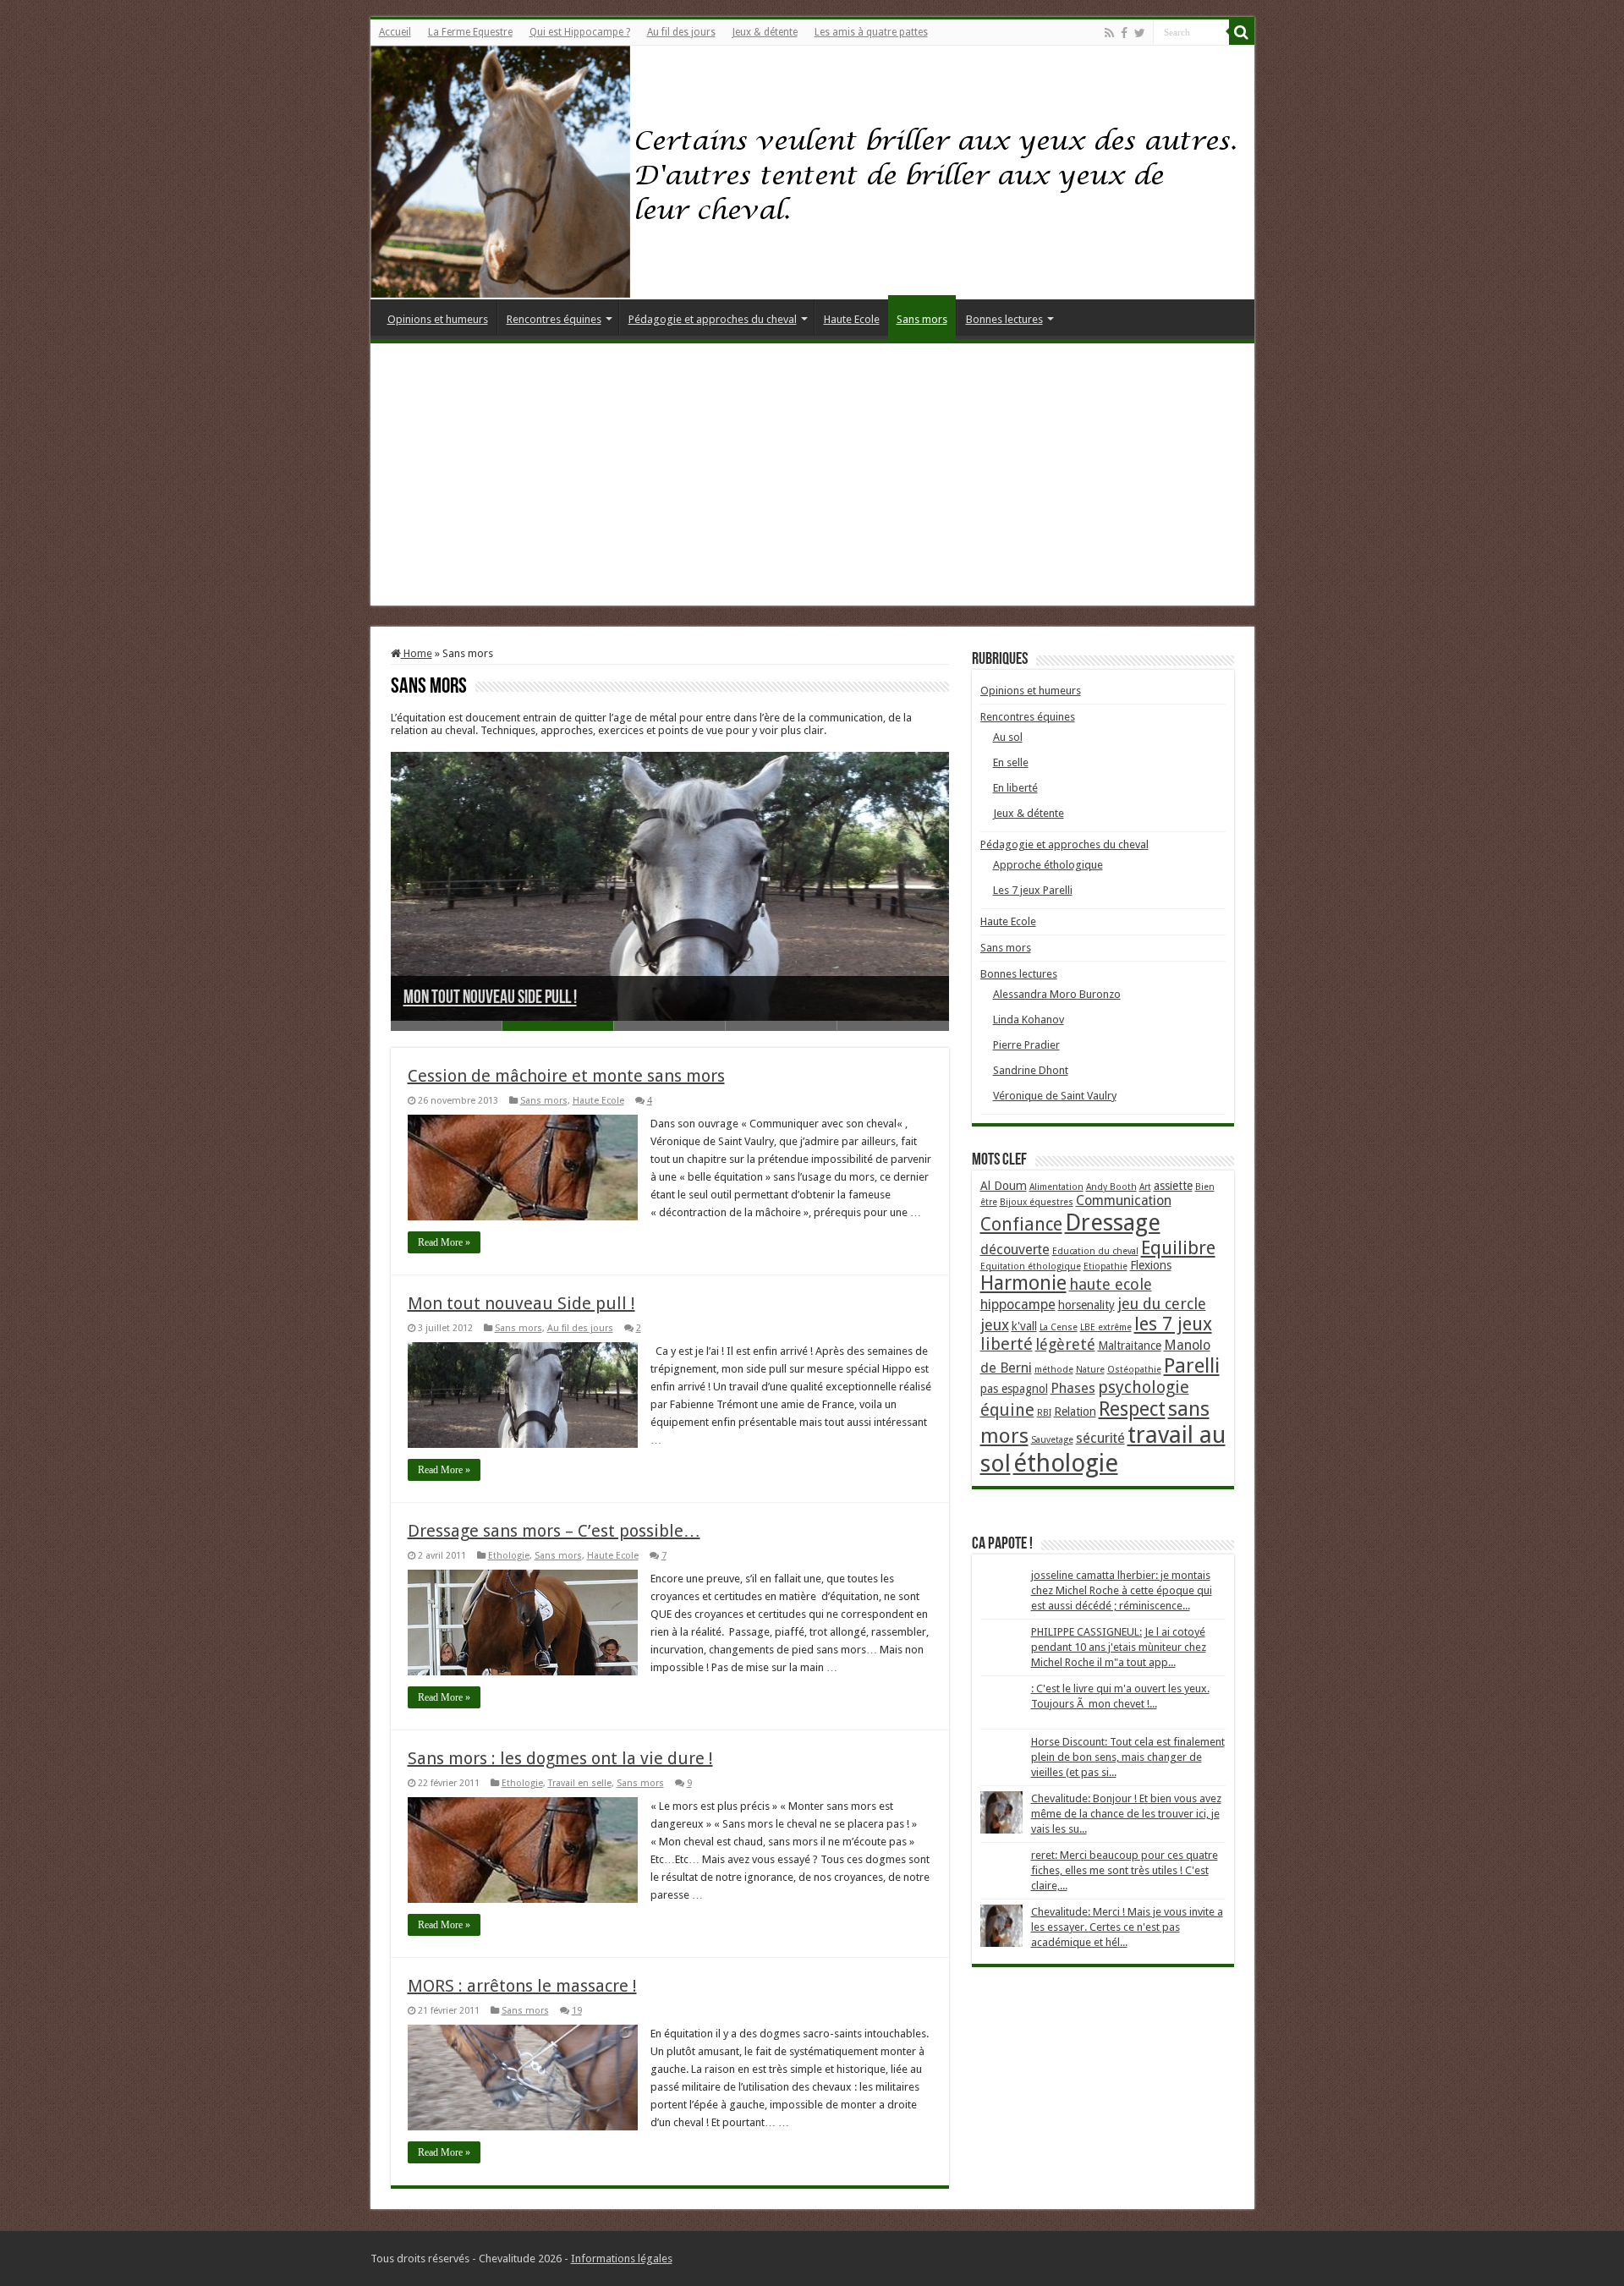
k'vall (1024, 1326)
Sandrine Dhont (1031, 1070)
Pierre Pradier (1026, 1045)
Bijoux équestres (1037, 1202)
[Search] (1242, 32)
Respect (1132, 1409)
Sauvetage (1052, 1440)
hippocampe (1018, 1305)
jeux (995, 1325)
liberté (1007, 1344)
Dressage (1113, 1222)
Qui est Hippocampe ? (580, 32)
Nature (1090, 1370)
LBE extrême (1106, 1327)
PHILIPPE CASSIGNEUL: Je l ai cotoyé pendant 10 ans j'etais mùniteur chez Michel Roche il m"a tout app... (1119, 1647)
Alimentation (1056, 1187)
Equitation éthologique (1031, 1266)
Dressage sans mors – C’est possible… (554, 1531)
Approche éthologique (1048, 865)
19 (577, 2011)
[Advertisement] (812, 479)
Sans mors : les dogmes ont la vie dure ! (560, 1758)
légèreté (1065, 1344)
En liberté (1015, 788)
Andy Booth (1111, 1187)
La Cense (1059, 1327)
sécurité (1100, 1438)
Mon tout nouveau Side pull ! (490, 998)
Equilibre (1178, 1247)
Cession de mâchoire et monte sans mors (566, 1076)
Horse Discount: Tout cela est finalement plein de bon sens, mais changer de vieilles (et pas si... (1128, 1757)
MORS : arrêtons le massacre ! (522, 1986)
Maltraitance (1130, 1346)
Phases (1073, 1388)
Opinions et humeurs (438, 319)
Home (417, 653)
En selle (1011, 762)
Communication (1124, 1201)
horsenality (1086, 1305)
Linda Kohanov (1029, 1020)
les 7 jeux (1173, 1324)
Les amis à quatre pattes (871, 32)
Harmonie (1023, 1283)
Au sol (1008, 737)
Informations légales (622, 2259)
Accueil (395, 32)
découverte (1015, 1250)
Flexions (1151, 1265)
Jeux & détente (765, 32)
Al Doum (1004, 1186)
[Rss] (1109, 33)
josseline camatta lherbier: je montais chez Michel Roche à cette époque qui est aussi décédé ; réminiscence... (1122, 1590)
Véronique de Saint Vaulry (1055, 1096)
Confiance (1021, 1224)
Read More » (444, 1242)
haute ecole (1111, 1284)
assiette (1173, 1186)
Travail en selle (580, 1783)
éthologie (1066, 1463)
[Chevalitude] (812, 173)
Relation (1075, 1412)
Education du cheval (1095, 1251)
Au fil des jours (681, 32)
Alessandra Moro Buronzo (1057, 994)
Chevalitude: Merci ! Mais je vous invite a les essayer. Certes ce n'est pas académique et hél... (1127, 1927)
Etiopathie (1106, 1266)
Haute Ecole (852, 319)
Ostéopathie (1134, 1370)
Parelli (1192, 1366)
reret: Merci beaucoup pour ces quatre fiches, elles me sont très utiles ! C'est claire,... (1125, 1870)
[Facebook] (1124, 33)
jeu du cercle (1162, 1304)
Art (1145, 1187)
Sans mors (922, 319)
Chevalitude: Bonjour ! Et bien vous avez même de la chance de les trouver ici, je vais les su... (1126, 1814)
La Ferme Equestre (470, 32)
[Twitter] (1140, 33)
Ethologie (509, 1556)
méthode (1054, 1370)
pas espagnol (1014, 1389)
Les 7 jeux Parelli (1033, 890)
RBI (1044, 1413)
